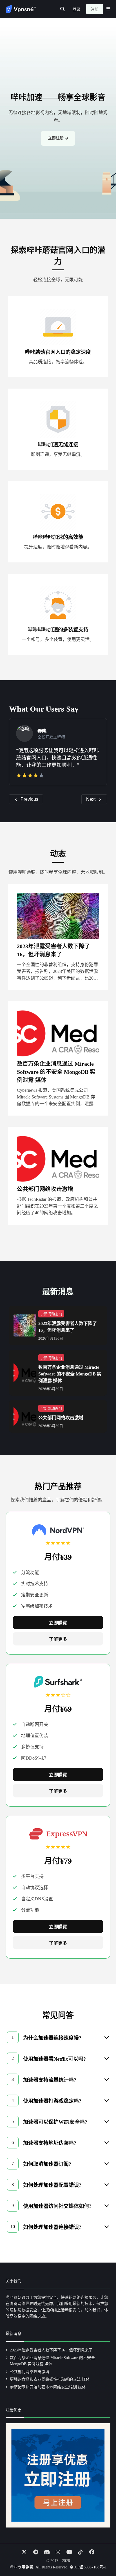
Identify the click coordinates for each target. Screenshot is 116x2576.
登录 (77, 9)
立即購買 (58, 1623)
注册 (95, 9)
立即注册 (56, 138)
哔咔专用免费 (21, 2567)
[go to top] (101, 2556)
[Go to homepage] (21, 9)
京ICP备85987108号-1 (88, 2567)
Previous (29, 799)
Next (91, 799)
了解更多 (58, 1639)
